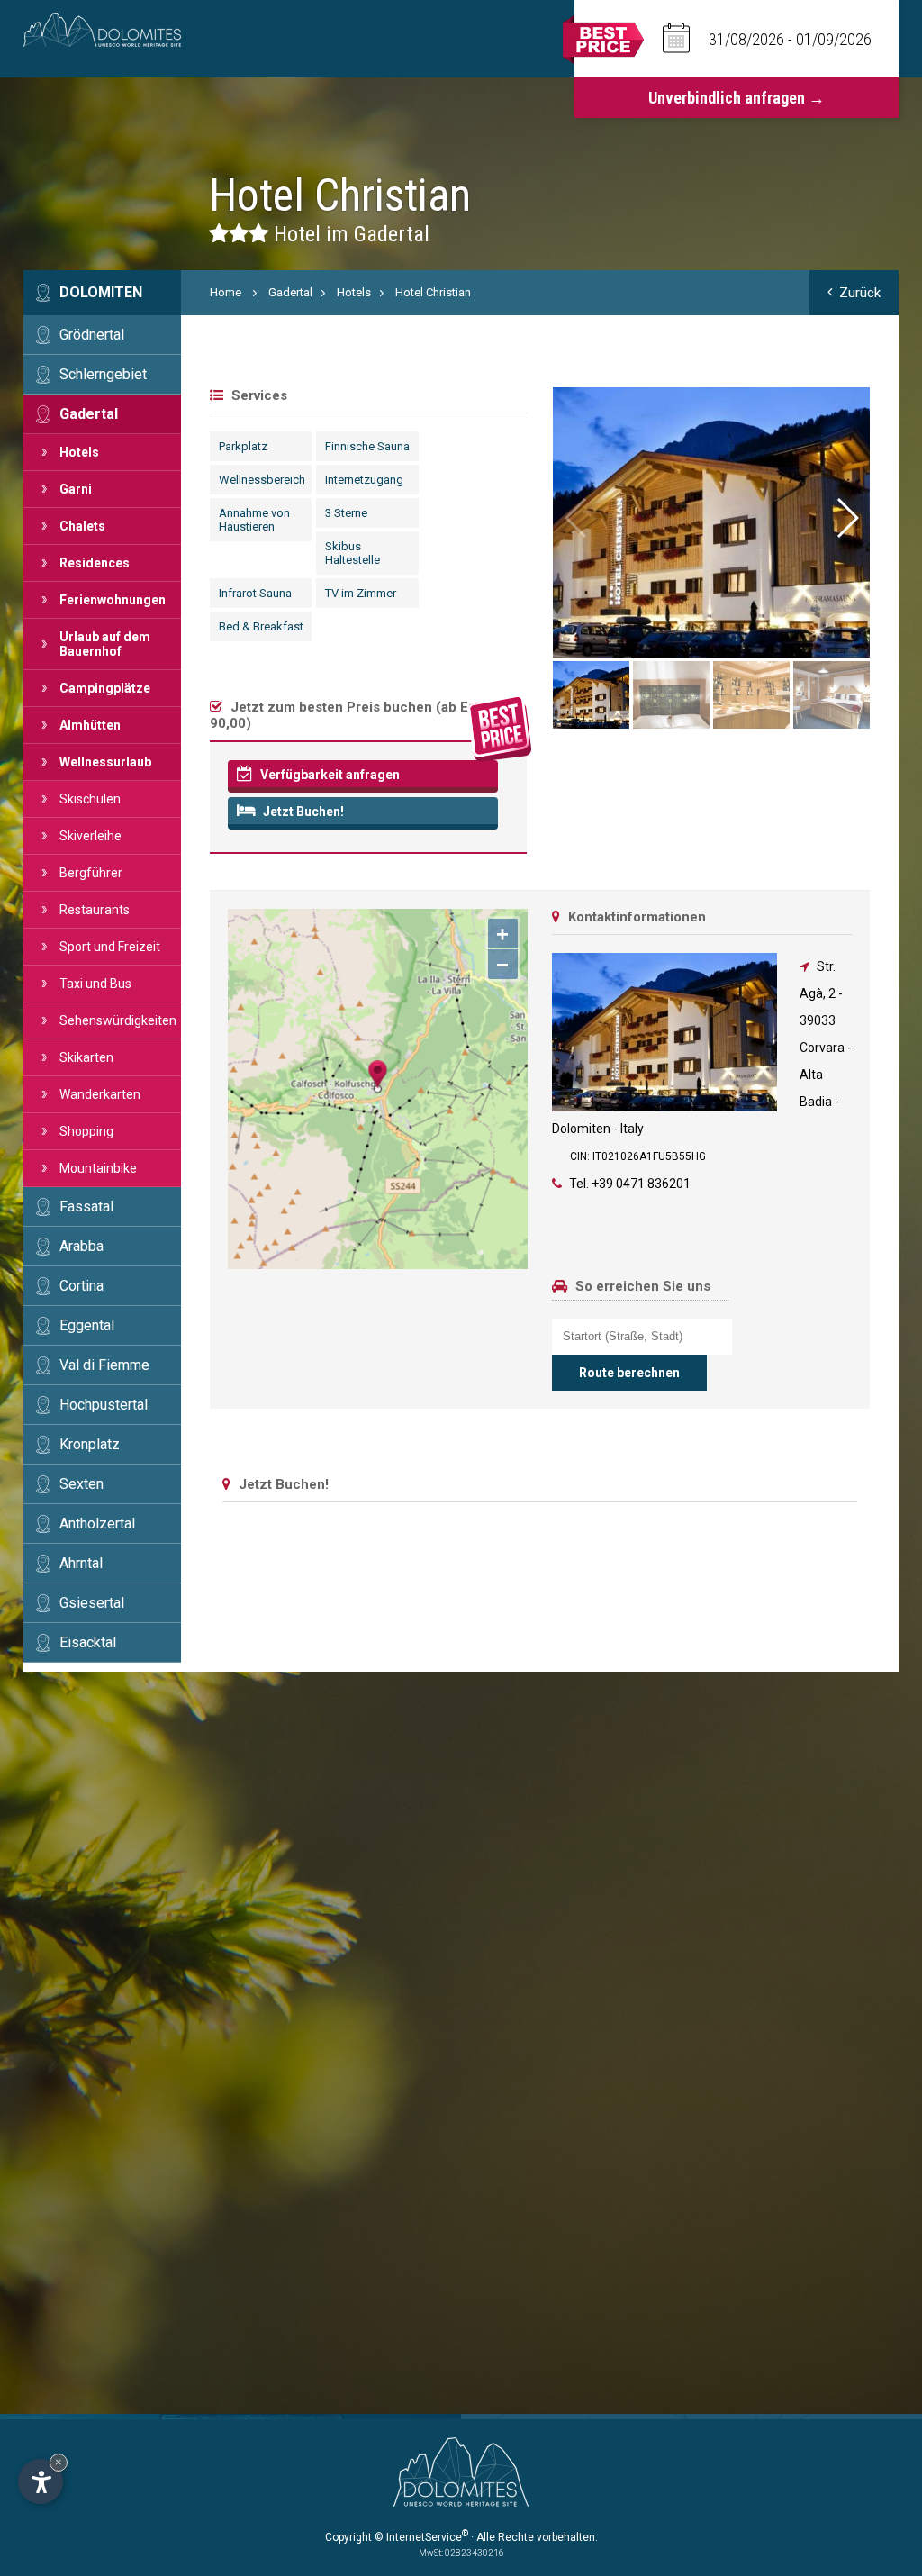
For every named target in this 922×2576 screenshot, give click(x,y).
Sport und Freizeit (110, 947)
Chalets (82, 526)
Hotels (79, 452)
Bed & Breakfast (261, 626)
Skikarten (86, 1057)
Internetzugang (364, 480)
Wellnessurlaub (105, 762)
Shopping (86, 1131)
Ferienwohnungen (113, 600)
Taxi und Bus (95, 984)
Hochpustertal (104, 1405)
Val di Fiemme (104, 1365)
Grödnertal (92, 335)
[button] (846, 518)
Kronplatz (90, 1444)
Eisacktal (88, 1642)
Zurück (860, 293)
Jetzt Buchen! (302, 812)
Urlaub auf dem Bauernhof (105, 644)
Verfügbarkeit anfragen (329, 775)
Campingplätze (105, 688)
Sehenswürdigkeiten (118, 1020)
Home (226, 292)
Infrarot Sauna (255, 593)
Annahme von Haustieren (254, 520)
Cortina (81, 1286)
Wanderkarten (100, 1094)
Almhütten (90, 725)
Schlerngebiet (103, 374)
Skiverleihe (90, 836)
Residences (95, 563)
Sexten (81, 1484)
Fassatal (86, 1206)
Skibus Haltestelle (353, 553)
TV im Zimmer (361, 593)
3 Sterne (346, 513)
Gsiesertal (92, 1603)
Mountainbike (98, 1168)
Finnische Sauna (367, 446)
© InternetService (421, 2537)
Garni (76, 489)
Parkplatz (243, 446)
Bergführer (91, 873)
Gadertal (89, 414)
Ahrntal (81, 1563)
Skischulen (90, 799)
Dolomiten (101, 292)
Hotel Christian (433, 292)
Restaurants (95, 910)
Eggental (87, 1325)
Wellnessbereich (262, 480)
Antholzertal (97, 1524)
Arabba (81, 1246)
